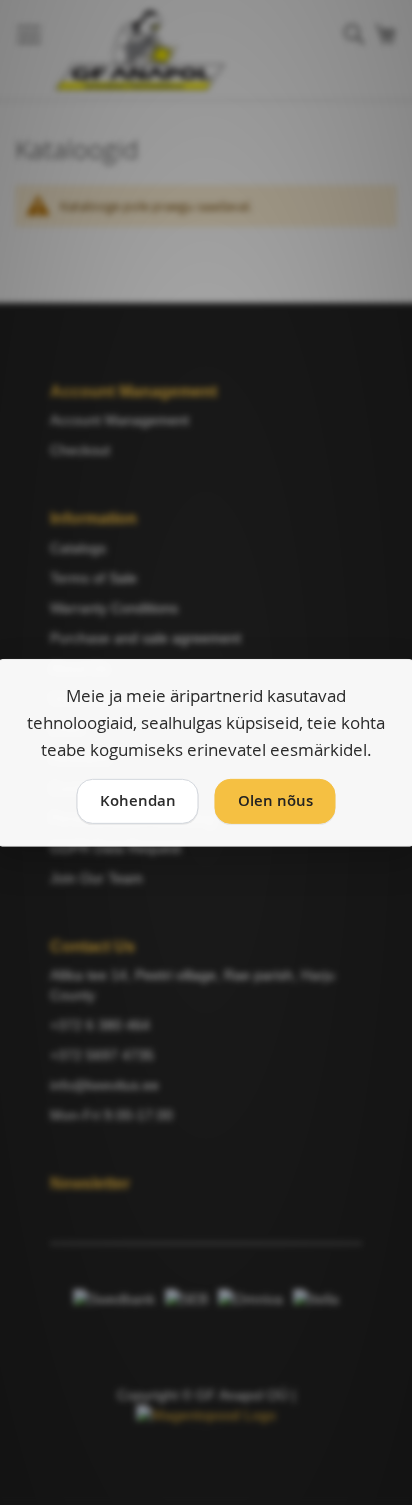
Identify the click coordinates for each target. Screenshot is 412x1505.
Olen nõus (275, 800)
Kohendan (138, 800)
